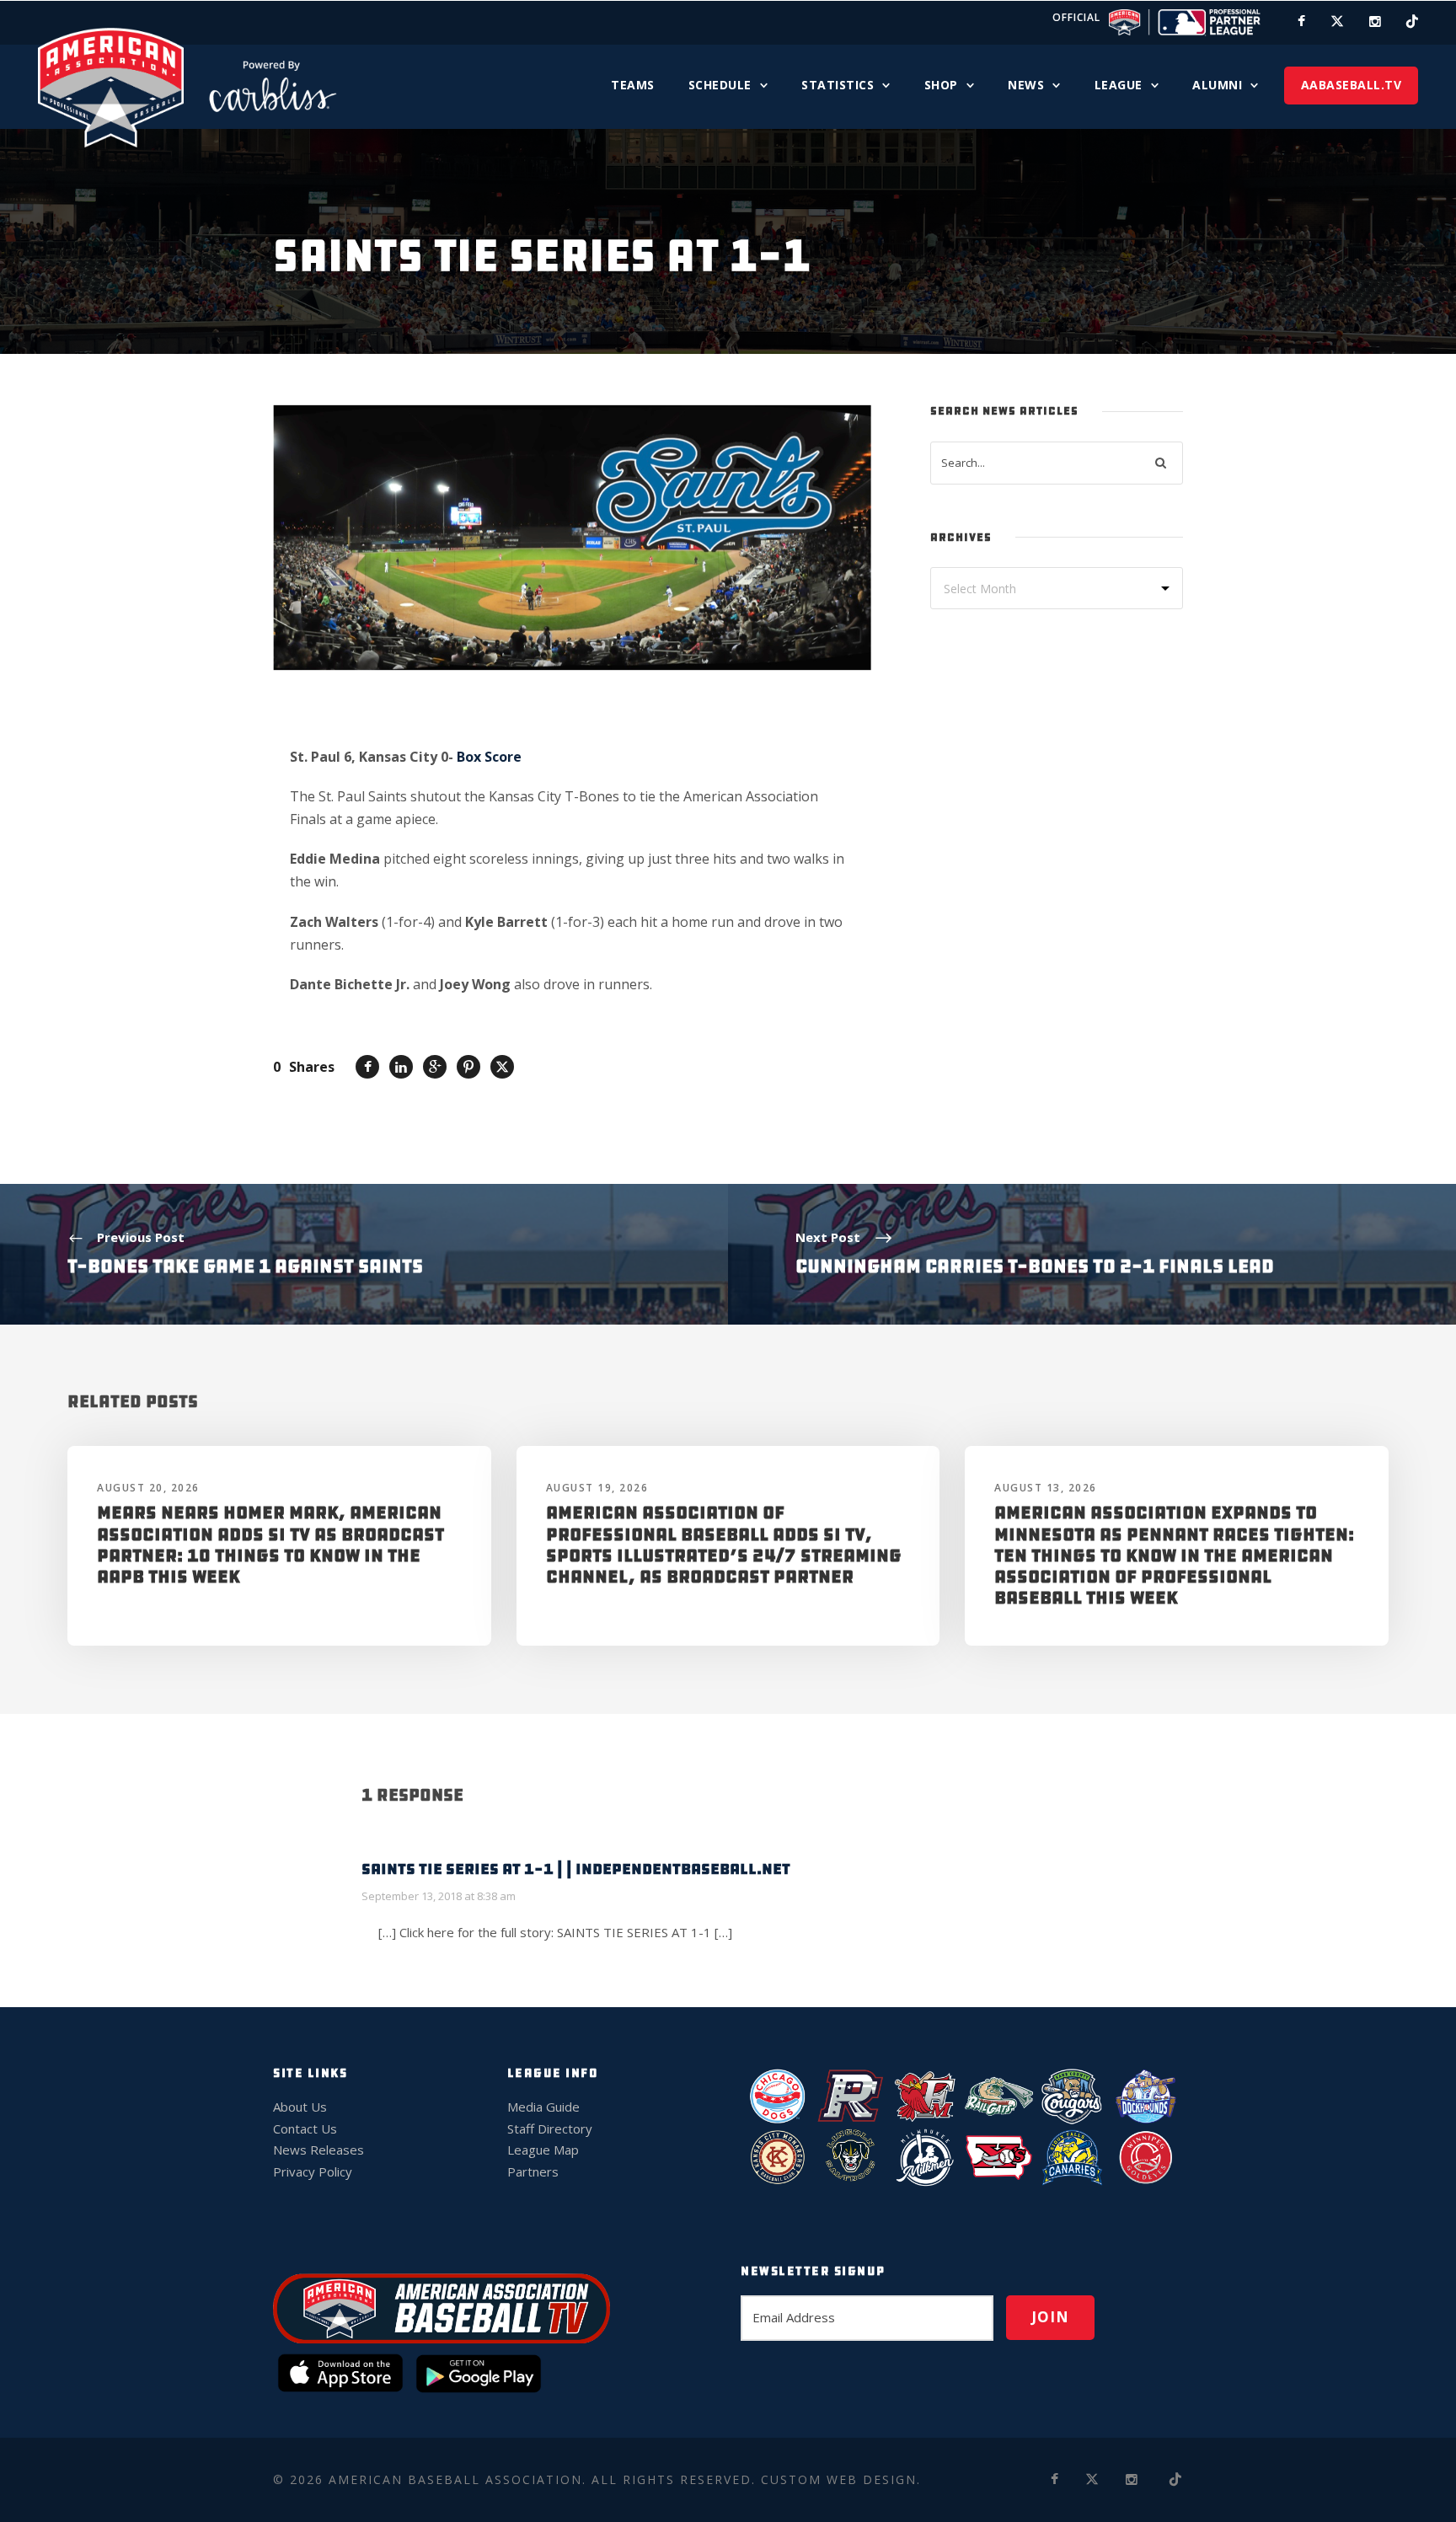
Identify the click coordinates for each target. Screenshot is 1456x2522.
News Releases (318, 2150)
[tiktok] (1412, 21)
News (1026, 85)
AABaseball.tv (1352, 85)
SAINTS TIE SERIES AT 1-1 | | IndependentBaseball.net (576, 1869)
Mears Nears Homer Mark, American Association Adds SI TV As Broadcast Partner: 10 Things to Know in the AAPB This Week (270, 1545)
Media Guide (543, 2107)
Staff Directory (550, 2128)
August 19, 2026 (597, 1488)
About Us (300, 2107)
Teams (633, 85)
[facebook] (1301, 21)
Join (1050, 2317)
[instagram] (1375, 21)
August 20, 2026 (148, 1488)
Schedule (720, 85)
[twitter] (1337, 21)
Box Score (489, 757)
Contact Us (305, 2128)
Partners (533, 2171)
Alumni (1217, 85)
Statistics (838, 85)
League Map (543, 2150)
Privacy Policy (313, 2171)
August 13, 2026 (1046, 1488)
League (1119, 85)
